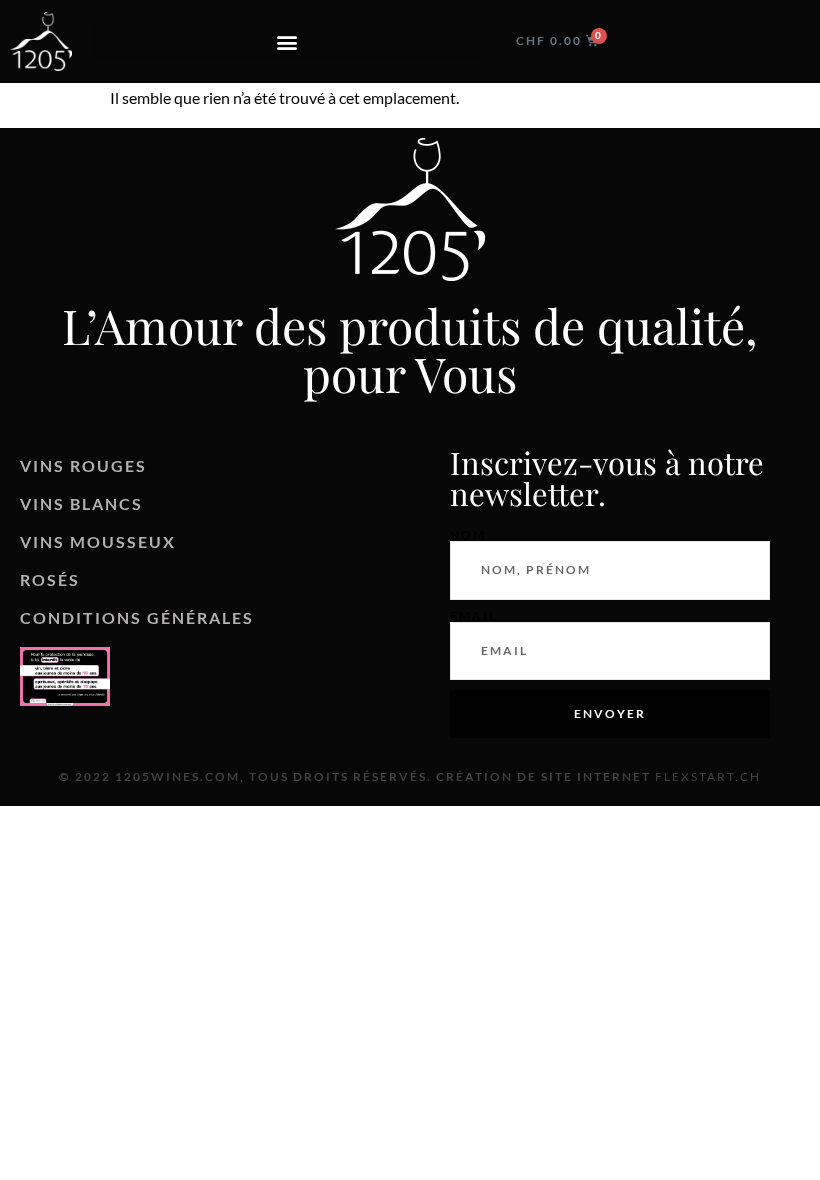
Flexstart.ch (708, 776)
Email (473, 616)
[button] (287, 41)
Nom (468, 535)
